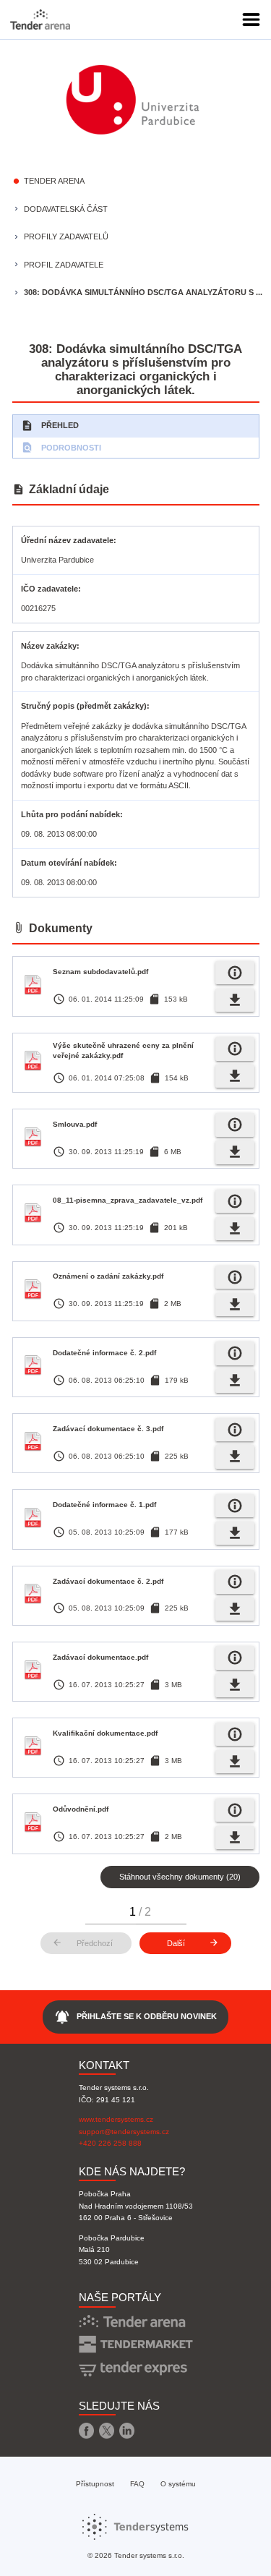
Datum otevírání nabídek (68, 863)
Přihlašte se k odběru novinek (135, 2017)
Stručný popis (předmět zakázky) (84, 706)
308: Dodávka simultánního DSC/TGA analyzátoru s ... (143, 292)
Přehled (50, 426)
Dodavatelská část (66, 209)
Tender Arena (54, 181)
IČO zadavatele (50, 589)
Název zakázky (49, 646)
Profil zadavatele (64, 265)
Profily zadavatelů (66, 236)
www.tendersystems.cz (116, 2119)
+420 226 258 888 (110, 2143)
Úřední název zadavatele (67, 540)
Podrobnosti (61, 447)
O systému (178, 2484)
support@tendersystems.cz (124, 2132)
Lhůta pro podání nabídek (70, 814)
